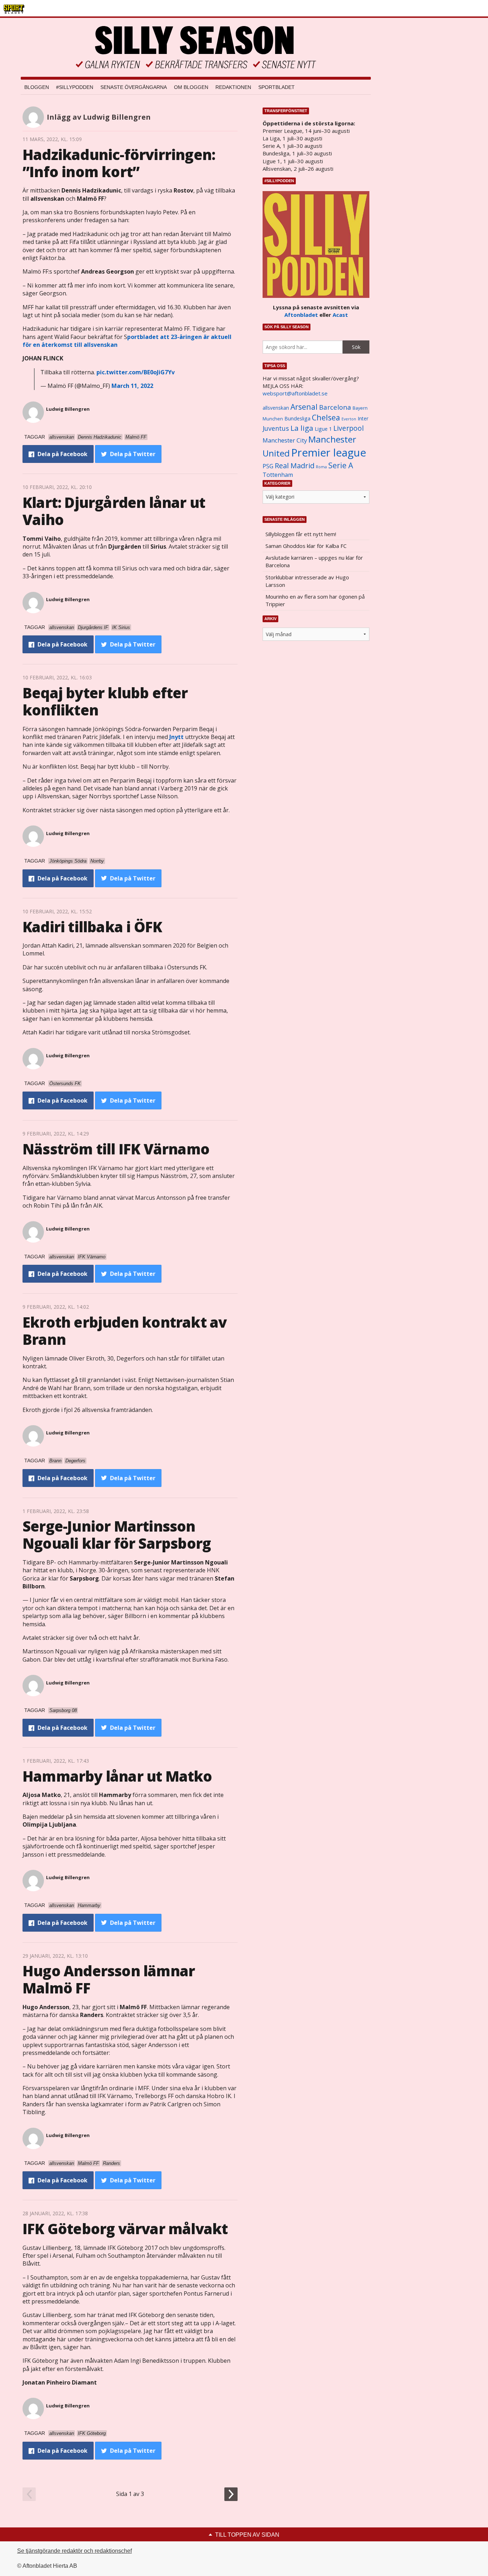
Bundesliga (297, 418)
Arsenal (304, 407)
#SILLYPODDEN (75, 87)
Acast (340, 315)
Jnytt (176, 737)
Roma (321, 467)
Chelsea (326, 417)
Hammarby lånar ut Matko (117, 1776)
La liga (302, 428)
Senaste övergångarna (134, 87)
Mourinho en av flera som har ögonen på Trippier (315, 600)
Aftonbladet (301, 315)
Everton (349, 419)
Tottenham (278, 475)
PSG (268, 466)
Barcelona (335, 407)
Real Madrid (295, 466)
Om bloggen (191, 87)
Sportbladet (277, 87)
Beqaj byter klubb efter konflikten (105, 701)
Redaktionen (233, 87)
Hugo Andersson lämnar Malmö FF (109, 1979)
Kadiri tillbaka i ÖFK (92, 927)
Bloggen (37, 87)
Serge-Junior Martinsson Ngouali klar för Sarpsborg (117, 1535)
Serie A (341, 465)
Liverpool (348, 428)
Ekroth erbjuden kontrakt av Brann (125, 1331)
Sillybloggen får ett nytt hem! (301, 534)
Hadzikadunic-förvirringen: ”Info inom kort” (119, 163)
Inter (363, 418)
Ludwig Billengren (68, 409)
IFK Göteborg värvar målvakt (125, 2229)
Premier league (329, 453)
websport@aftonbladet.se (295, 393)
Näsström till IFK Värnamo (116, 1149)
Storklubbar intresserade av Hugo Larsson (307, 581)
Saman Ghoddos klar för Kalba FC (306, 546)
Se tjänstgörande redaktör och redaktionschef (74, 2551)
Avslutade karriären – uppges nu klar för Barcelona (314, 561)
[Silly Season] (196, 47)
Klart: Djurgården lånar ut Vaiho (114, 511)
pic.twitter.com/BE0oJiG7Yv (136, 372)
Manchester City (285, 440)
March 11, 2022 (132, 386)
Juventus (276, 428)
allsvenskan (276, 408)
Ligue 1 (323, 429)
